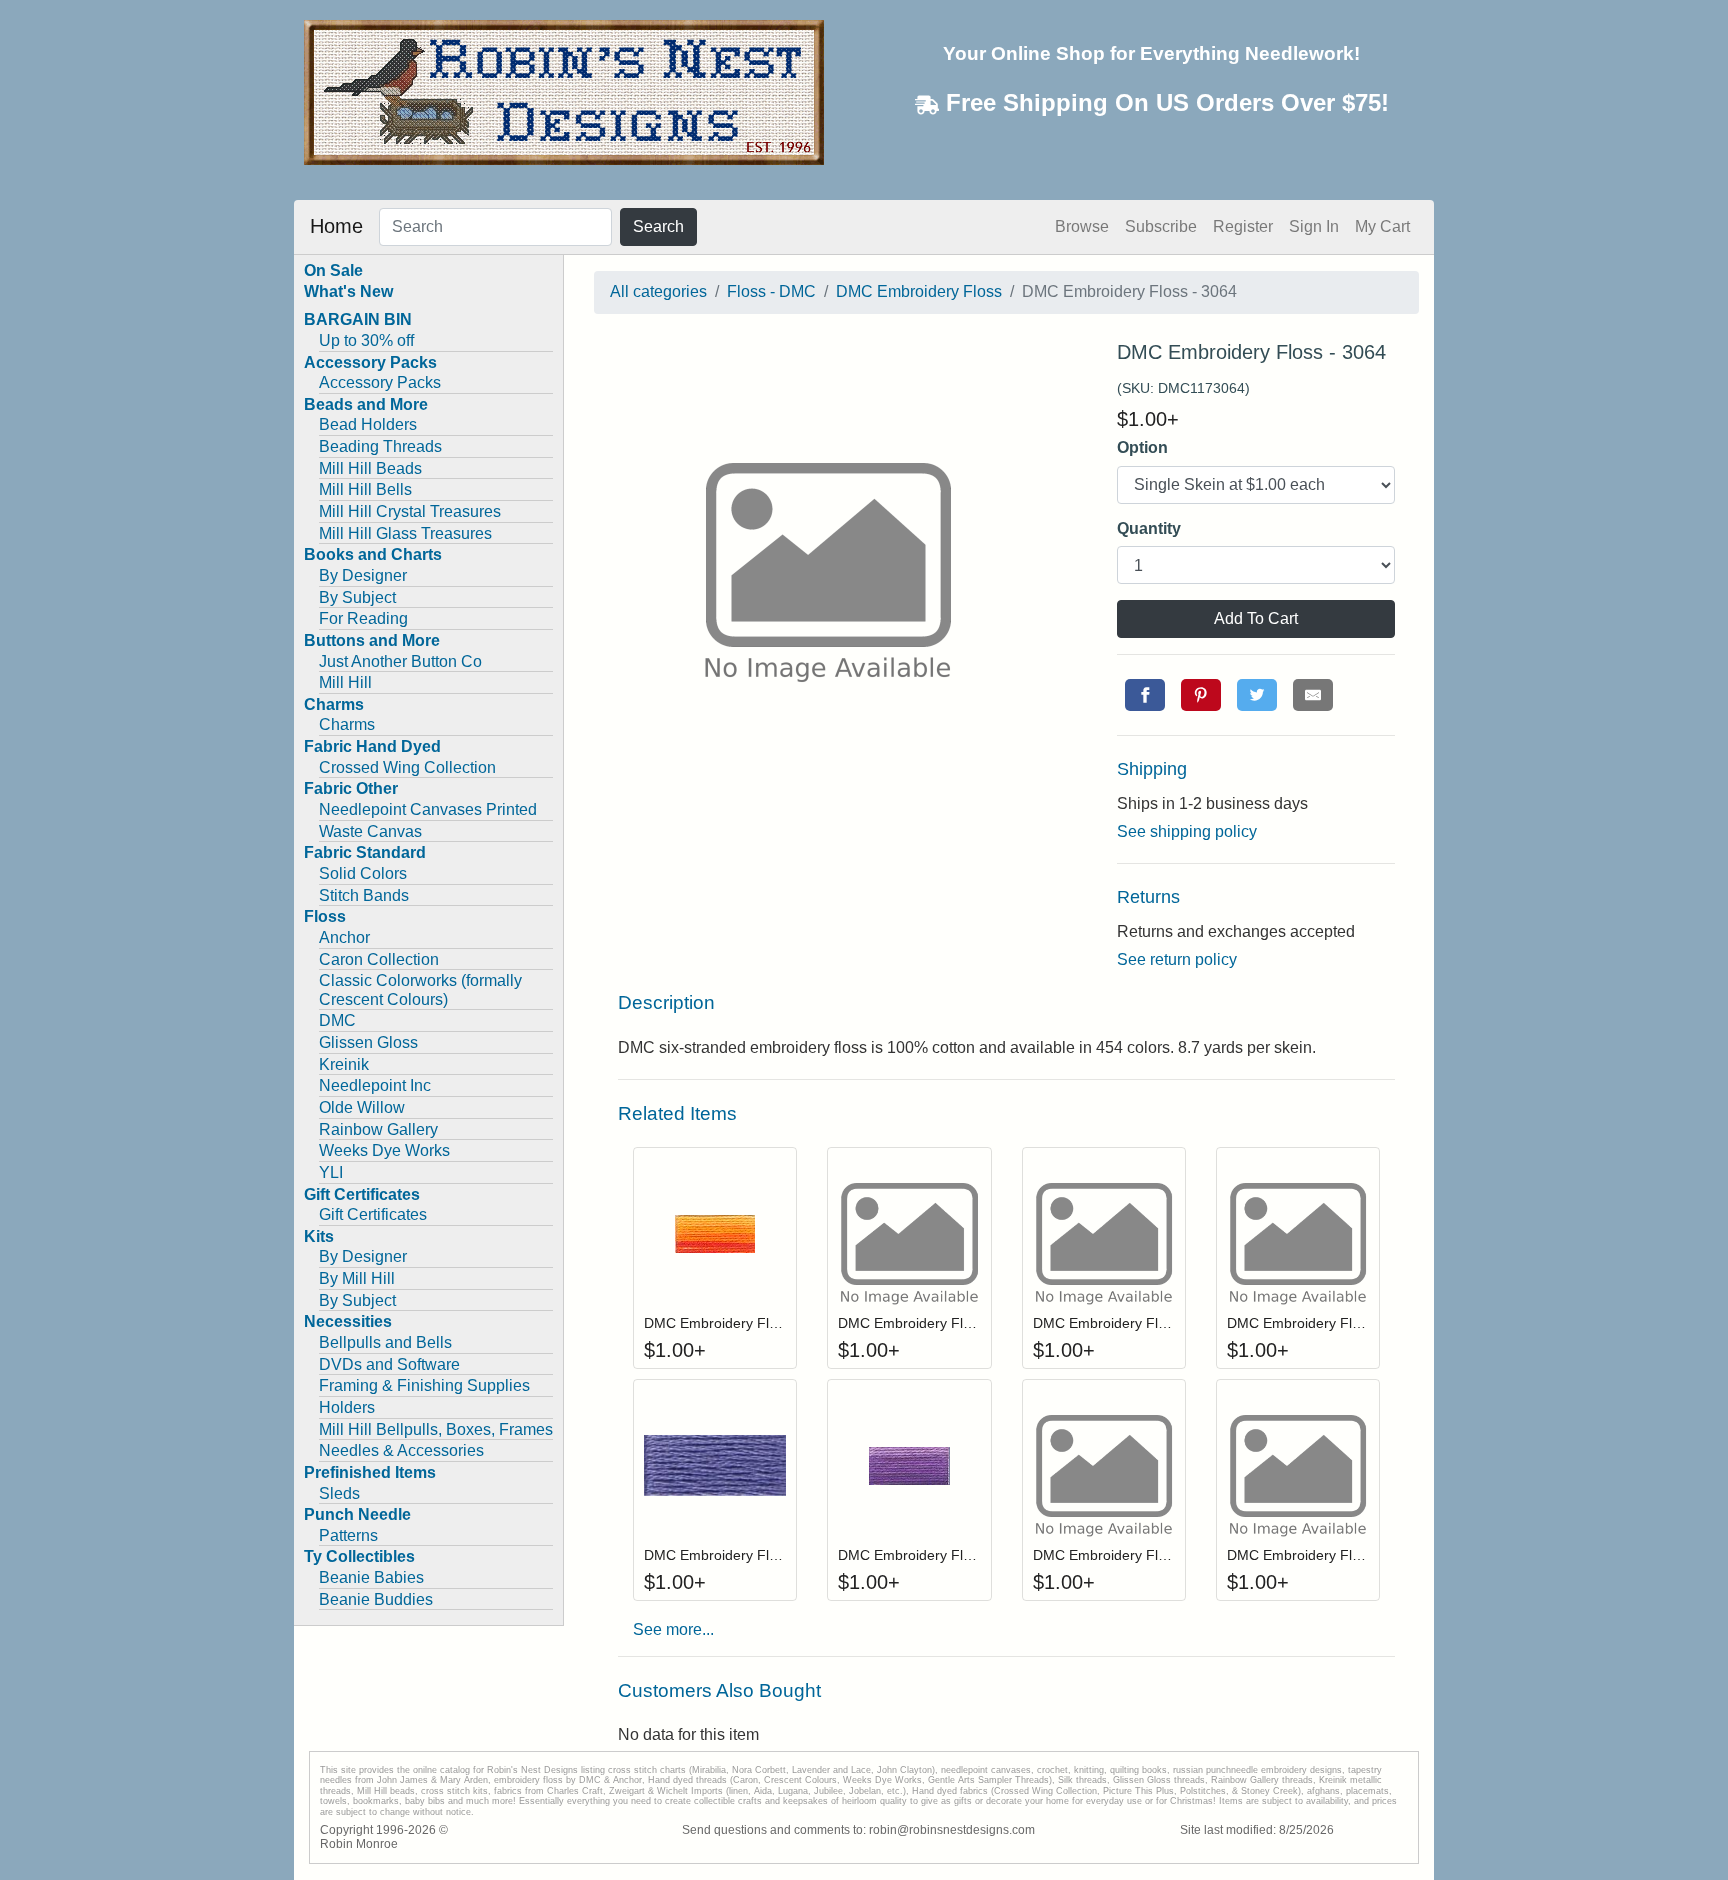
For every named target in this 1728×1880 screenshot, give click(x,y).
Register (1243, 226)
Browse (1082, 226)
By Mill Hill (357, 1278)
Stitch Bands (364, 895)
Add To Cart (1256, 618)
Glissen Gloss (368, 1042)
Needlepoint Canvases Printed (428, 809)
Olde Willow (362, 1107)
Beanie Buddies (376, 1599)
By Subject (357, 597)
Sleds (339, 1493)
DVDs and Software (389, 1364)
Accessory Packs (380, 382)
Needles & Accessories (401, 1450)
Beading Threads (380, 446)
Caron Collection (379, 959)
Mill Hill (345, 682)
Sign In (1314, 226)
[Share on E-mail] (1313, 695)
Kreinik (344, 1064)
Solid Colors (363, 873)
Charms (347, 724)
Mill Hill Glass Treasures (405, 533)
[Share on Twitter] (1257, 695)
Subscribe (1161, 226)
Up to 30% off (366, 340)
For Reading (363, 618)
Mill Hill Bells (365, 489)
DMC (337, 1020)
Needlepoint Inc (375, 1085)
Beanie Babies (371, 1577)
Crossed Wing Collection (407, 767)
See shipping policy (1187, 831)
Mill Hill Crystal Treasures (410, 511)
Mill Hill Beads (370, 468)
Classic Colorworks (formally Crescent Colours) (420, 990)
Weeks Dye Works (384, 1150)
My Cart (1382, 226)
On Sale (333, 270)
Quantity (1149, 528)
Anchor (344, 937)
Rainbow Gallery (378, 1129)
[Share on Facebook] (1145, 695)
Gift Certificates (373, 1214)
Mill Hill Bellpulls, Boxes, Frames (436, 1429)
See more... (673, 1629)
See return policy (1177, 959)
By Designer (363, 575)
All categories (658, 291)
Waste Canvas (370, 831)
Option (1142, 447)
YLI (331, 1172)
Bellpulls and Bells (385, 1342)
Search (658, 226)
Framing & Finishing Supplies (424, 1385)
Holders (347, 1407)
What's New (348, 291)
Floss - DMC (771, 291)
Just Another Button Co (400, 661)
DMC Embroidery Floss (919, 291)
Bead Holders (368, 424)
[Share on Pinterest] (1201, 695)
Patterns (348, 1535)
